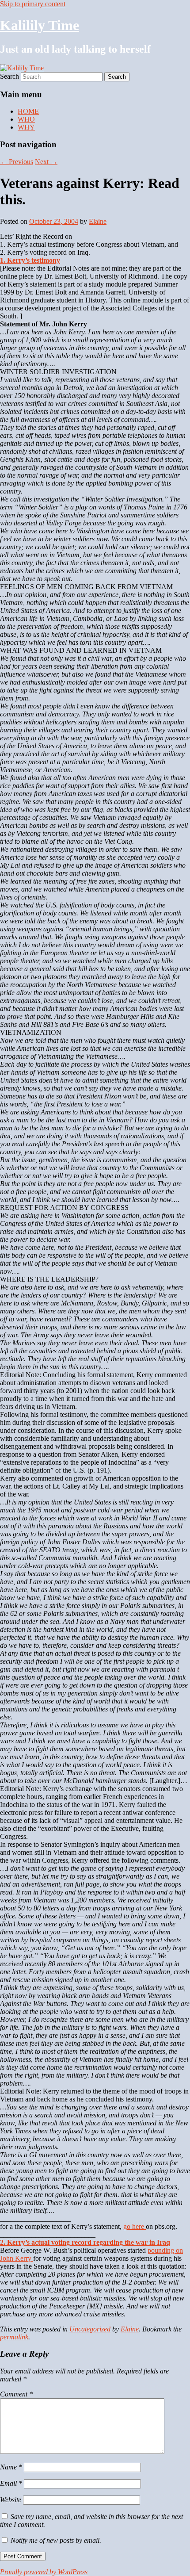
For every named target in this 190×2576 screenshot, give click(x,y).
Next (46, 162)
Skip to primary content (33, 4)
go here (135, 2226)
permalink (14, 2337)
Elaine (98, 221)
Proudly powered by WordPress (44, 2572)
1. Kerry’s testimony (30, 260)
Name (11, 2467)
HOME (28, 111)
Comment (16, 2394)
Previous (17, 162)
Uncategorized (90, 2329)
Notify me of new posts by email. (56, 2540)
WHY (26, 127)
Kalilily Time (40, 25)
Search (9, 76)
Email (11, 2483)
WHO (26, 119)
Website (11, 2500)
